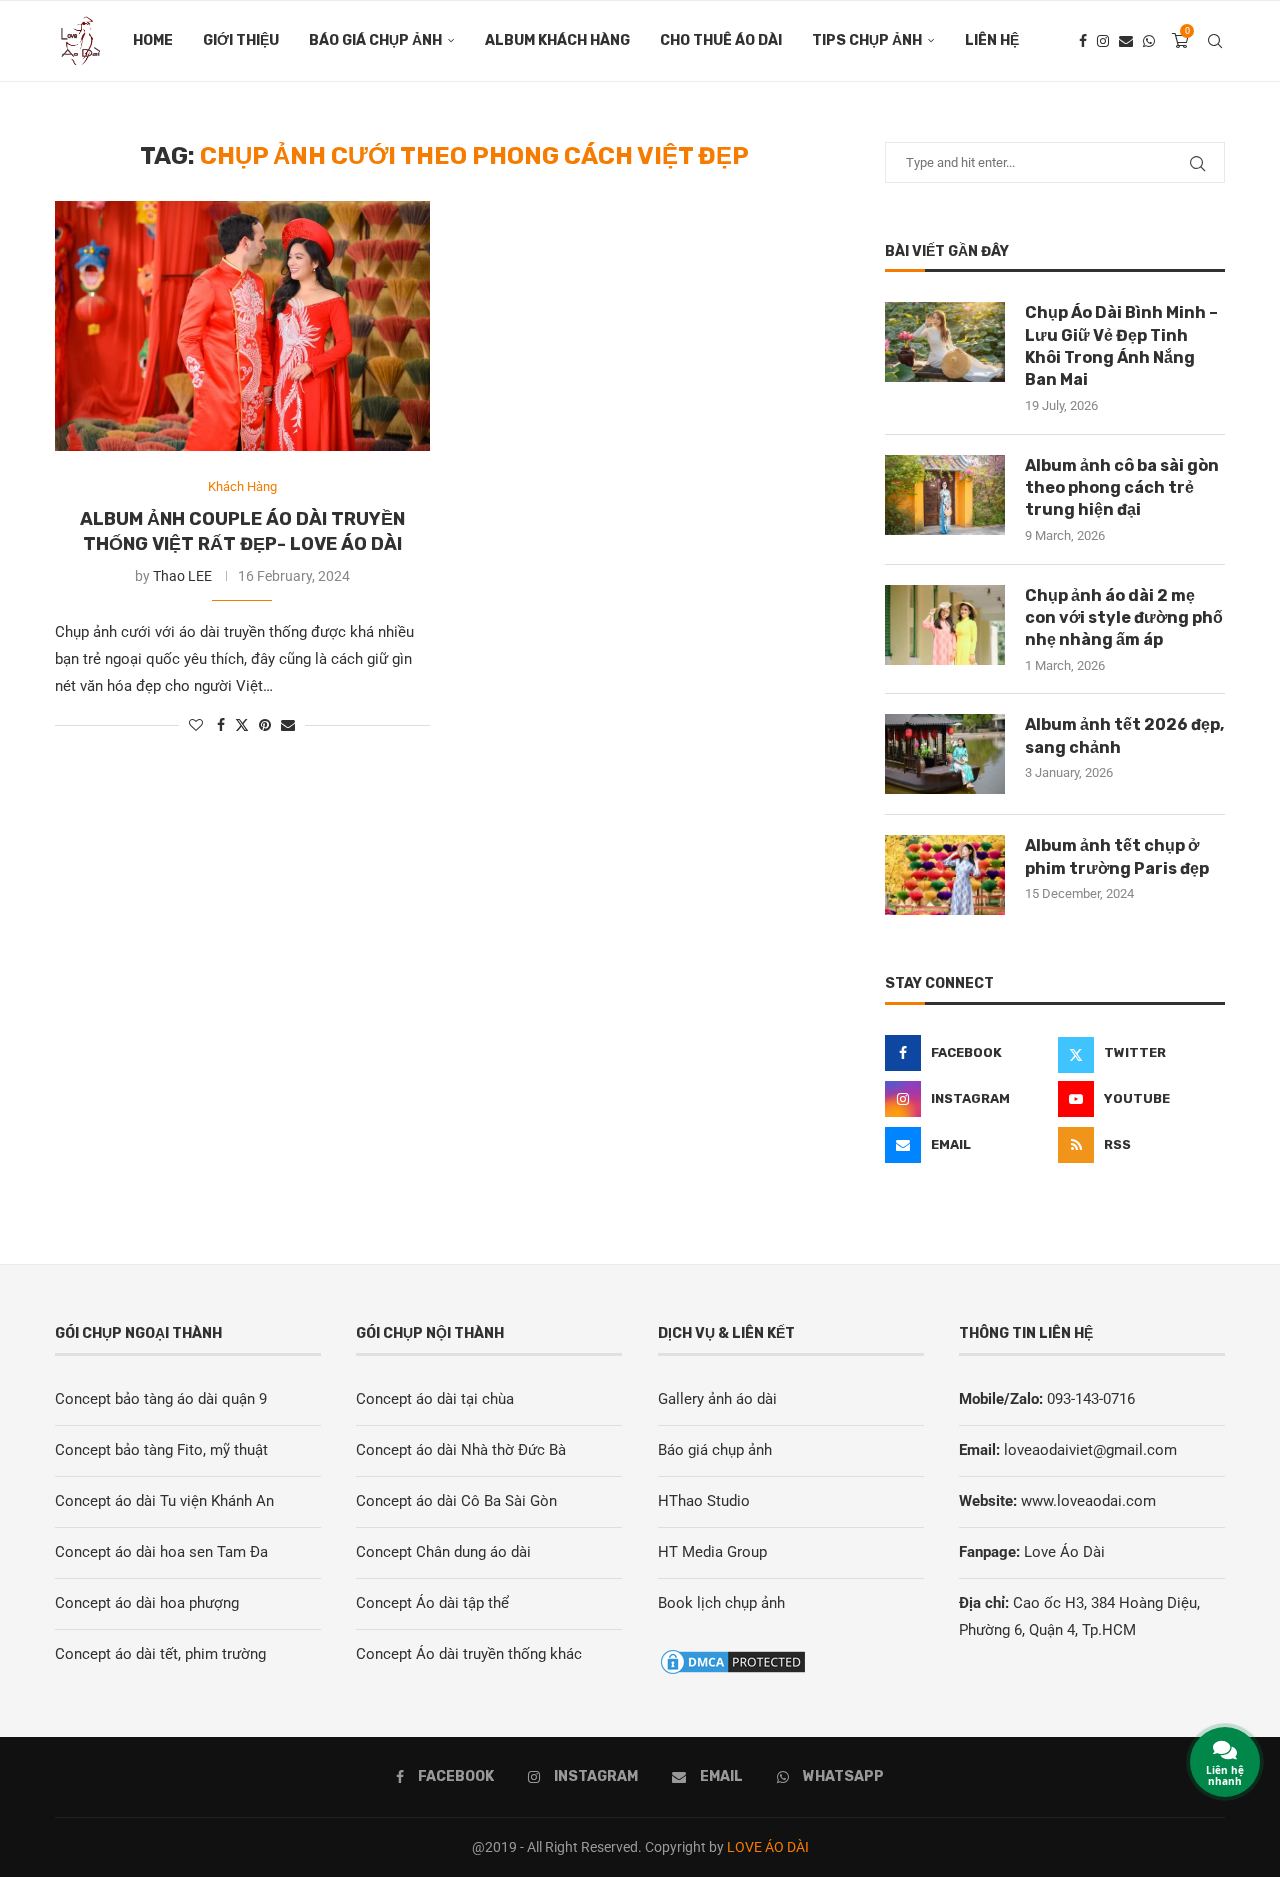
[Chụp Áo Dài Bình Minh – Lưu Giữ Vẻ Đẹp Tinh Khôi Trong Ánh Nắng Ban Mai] (945, 342)
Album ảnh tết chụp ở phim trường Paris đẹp (1117, 856)
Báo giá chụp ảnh (375, 40)
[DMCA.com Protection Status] (733, 1660)
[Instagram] (1103, 41)
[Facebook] (1083, 41)
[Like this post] (196, 725)
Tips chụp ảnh (867, 40)
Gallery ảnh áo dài (717, 1399)
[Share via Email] (288, 725)
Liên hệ (992, 40)
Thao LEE (182, 576)
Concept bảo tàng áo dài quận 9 (161, 1399)
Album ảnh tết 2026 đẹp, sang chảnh (1124, 735)
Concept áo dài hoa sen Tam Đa (161, 1552)
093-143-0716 (1091, 1399)
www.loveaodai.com (1088, 1501)
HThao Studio (704, 1501)
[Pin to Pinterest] (265, 725)
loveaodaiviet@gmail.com (1090, 1450)
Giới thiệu (241, 40)
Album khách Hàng (557, 40)
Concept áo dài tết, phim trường (160, 1654)
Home (153, 40)
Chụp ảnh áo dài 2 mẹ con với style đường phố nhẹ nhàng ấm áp (1124, 618)
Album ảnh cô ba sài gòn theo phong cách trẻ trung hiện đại (1122, 488)
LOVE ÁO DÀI (768, 1847)
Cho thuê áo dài (721, 40)
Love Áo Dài (1064, 1552)
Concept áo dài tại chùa (435, 1399)
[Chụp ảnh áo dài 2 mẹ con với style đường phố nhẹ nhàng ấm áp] (945, 625)
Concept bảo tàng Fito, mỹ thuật (161, 1450)
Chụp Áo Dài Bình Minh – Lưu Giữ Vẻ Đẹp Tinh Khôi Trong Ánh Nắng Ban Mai (1121, 346)
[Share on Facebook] (221, 725)
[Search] (1215, 41)
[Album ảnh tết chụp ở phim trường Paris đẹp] (945, 875)
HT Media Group (712, 1552)
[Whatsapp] (1149, 41)
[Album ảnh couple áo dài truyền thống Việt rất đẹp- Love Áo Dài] (242, 326)
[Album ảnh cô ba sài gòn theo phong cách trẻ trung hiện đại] (945, 495)
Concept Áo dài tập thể (432, 1603)
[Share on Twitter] (242, 724)
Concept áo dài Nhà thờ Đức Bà (461, 1450)
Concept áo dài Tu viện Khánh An (164, 1501)
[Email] (1126, 41)
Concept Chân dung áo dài (443, 1552)
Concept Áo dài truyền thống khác (469, 1654)
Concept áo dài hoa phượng (147, 1603)
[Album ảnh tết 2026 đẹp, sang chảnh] (945, 754)
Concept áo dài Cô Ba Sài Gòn (456, 1501)
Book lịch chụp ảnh (721, 1603)
